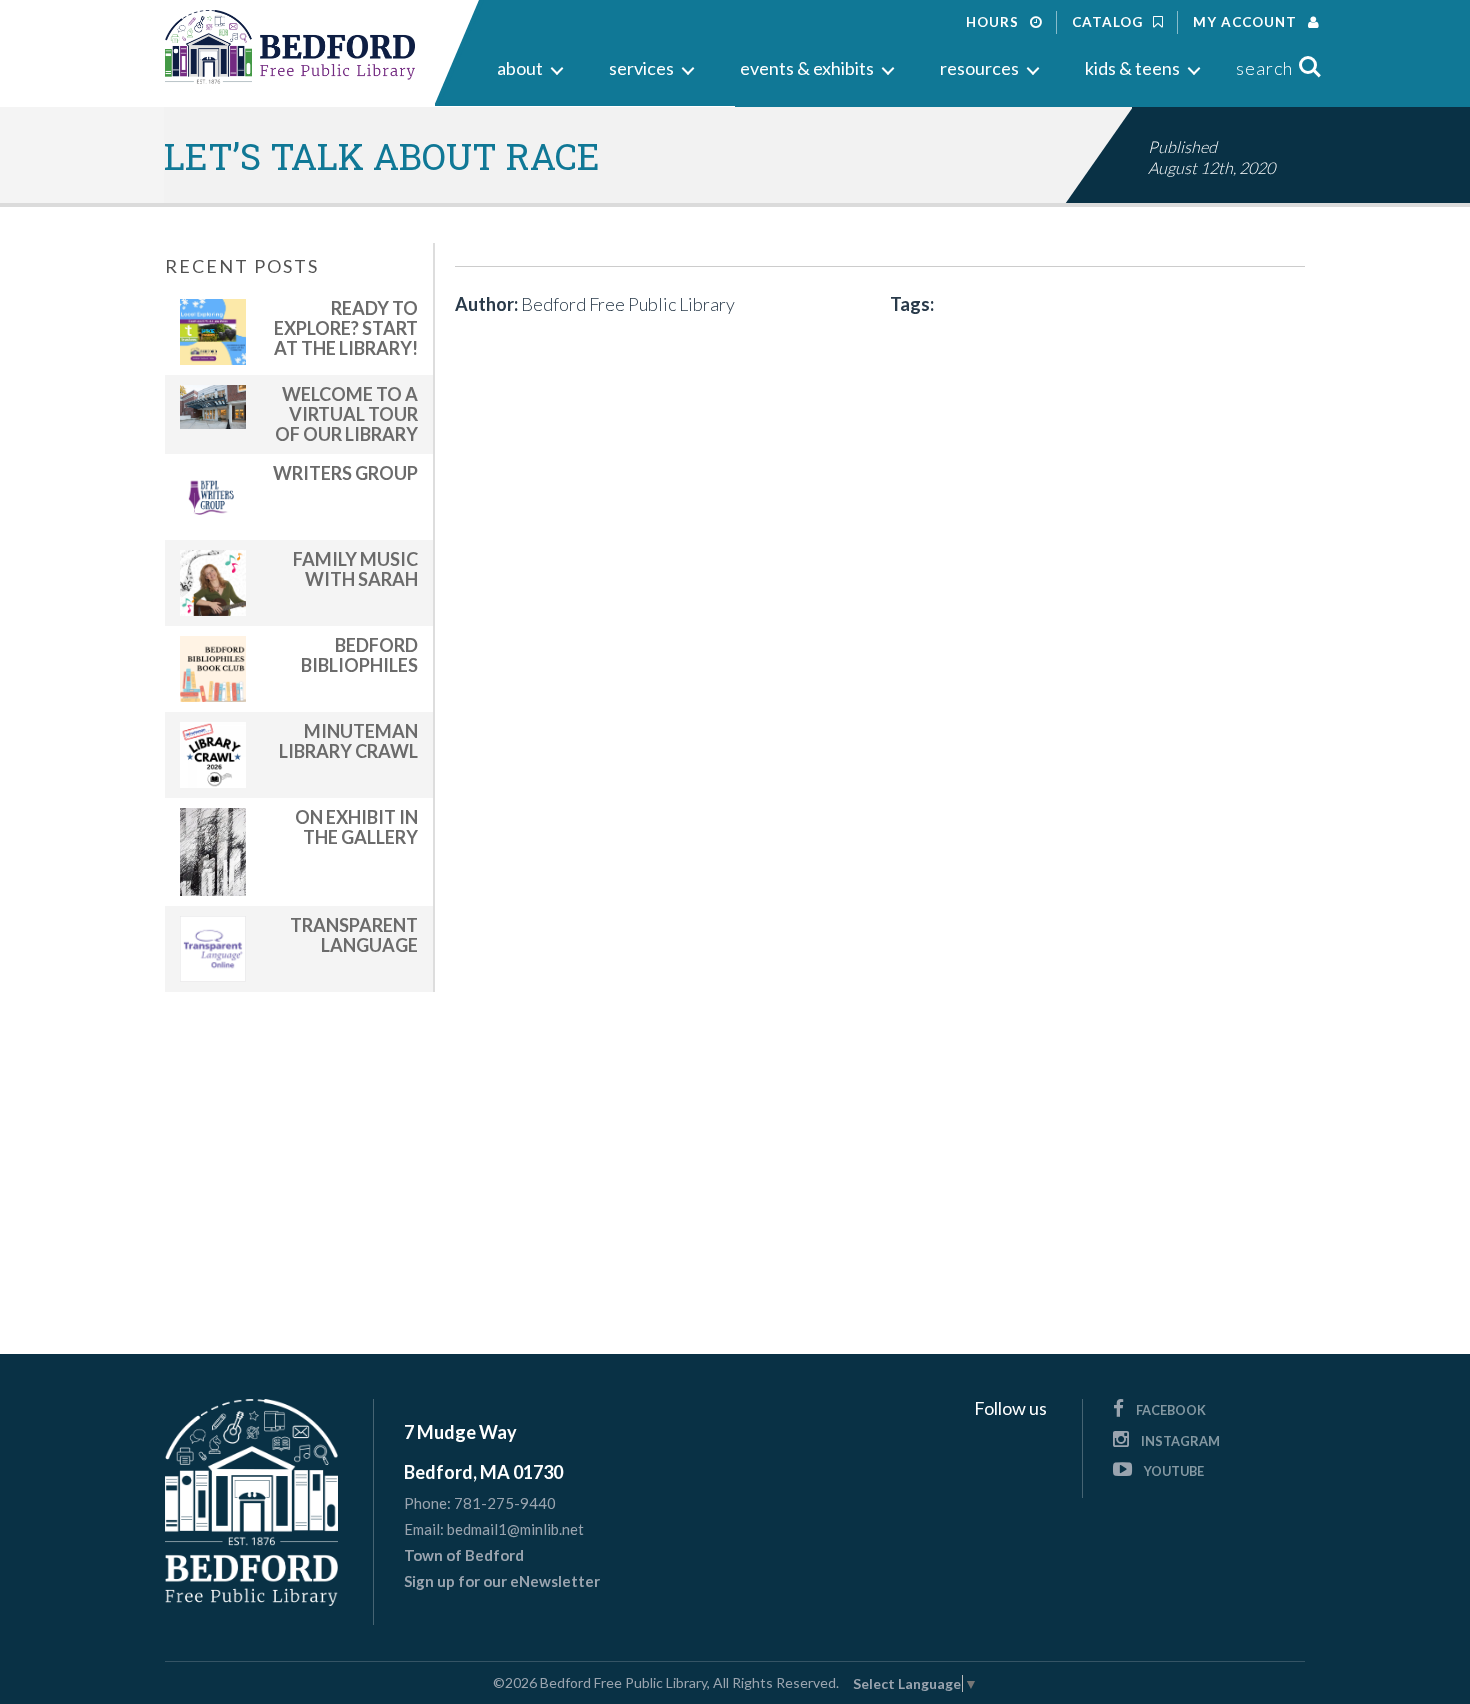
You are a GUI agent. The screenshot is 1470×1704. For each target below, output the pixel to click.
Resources (979, 68)
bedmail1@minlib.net (515, 1529)
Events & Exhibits (807, 68)
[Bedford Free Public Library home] (290, 47)
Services (641, 68)
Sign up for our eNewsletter (502, 1581)
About (520, 68)
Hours (994, 22)
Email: (424, 1529)
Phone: (427, 1503)
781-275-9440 (505, 1503)
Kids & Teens (1132, 68)
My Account (1247, 22)
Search (1264, 68)
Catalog (1109, 22)
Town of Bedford (464, 1555)
